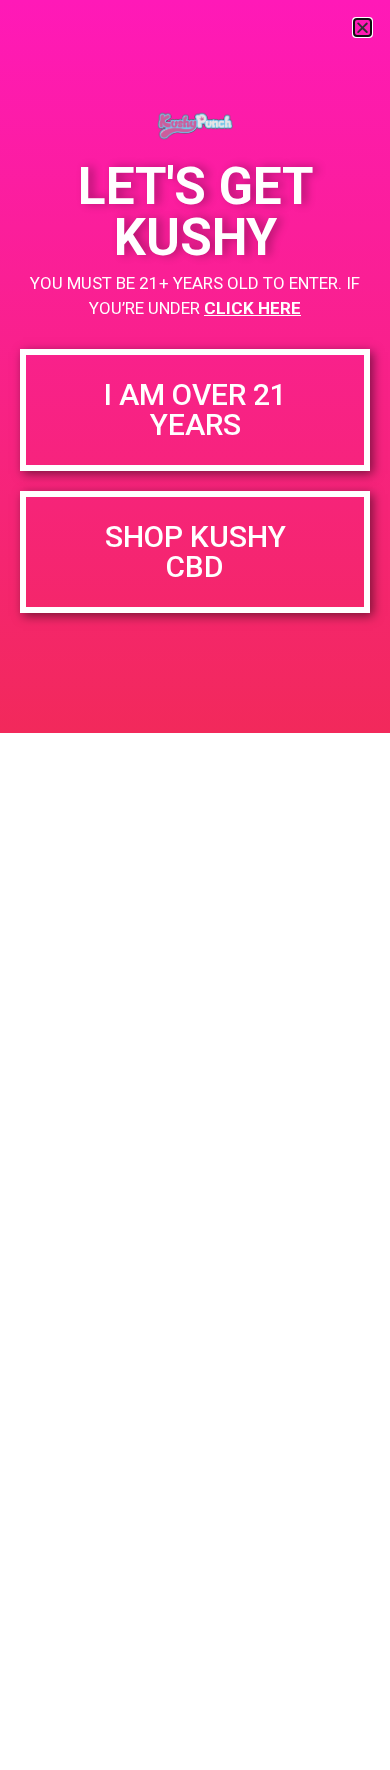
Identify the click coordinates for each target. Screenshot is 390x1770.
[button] (362, 27)
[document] (195, 885)
